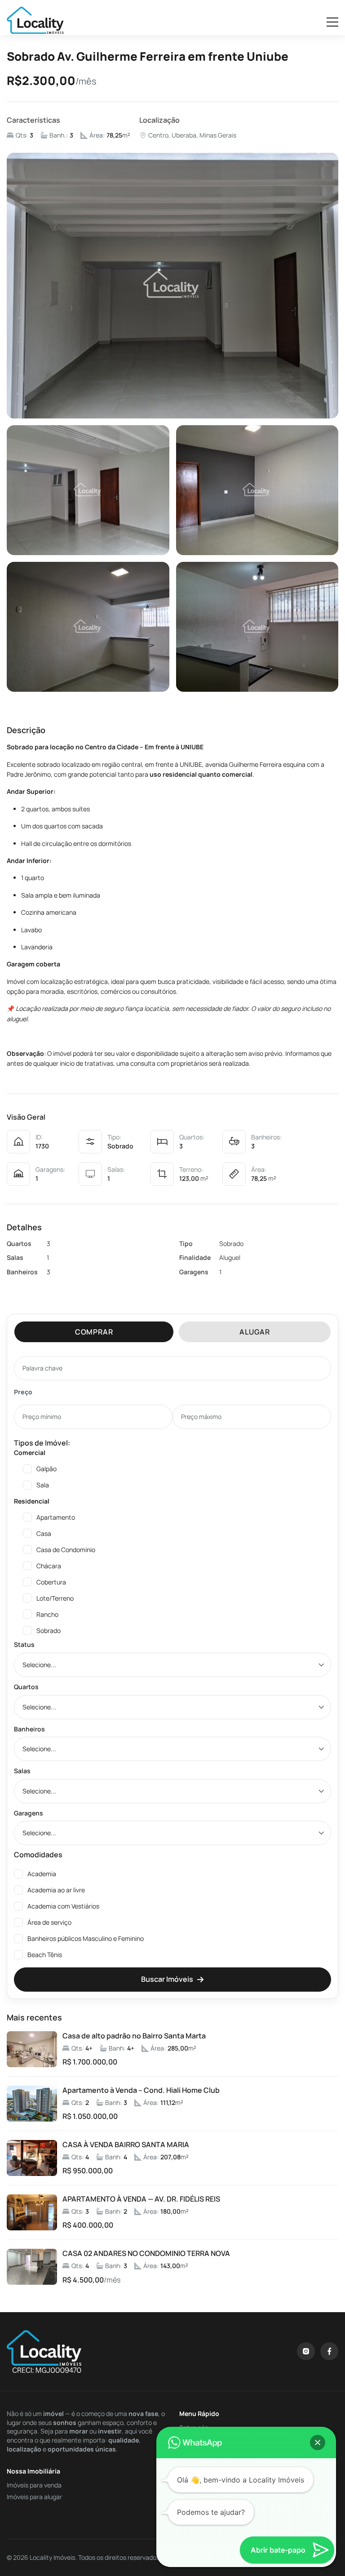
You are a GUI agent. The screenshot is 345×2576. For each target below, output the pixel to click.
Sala (43, 1485)
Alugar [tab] (255, 1332)
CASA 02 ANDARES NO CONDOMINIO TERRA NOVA (146, 2253)
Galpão (46, 1469)
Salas (22, 1771)
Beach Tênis (45, 1955)
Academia (42, 1874)
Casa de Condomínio (66, 1550)
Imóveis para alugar (34, 2497)
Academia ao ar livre (56, 1890)
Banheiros (29, 1729)
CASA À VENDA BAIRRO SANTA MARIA (126, 2145)
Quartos (26, 1687)
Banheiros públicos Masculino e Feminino (86, 1938)
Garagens (29, 1813)
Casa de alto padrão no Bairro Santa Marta (134, 2036)
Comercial (30, 1453)
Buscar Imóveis (167, 1979)
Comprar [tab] (94, 1332)
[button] (318, 2443)
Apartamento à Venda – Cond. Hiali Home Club (141, 2090)
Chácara (49, 1566)
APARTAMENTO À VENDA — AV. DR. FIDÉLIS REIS (141, 2199)
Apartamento (56, 1517)
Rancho (47, 1614)
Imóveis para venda (34, 2485)
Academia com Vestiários (63, 1906)
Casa (44, 1533)
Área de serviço (49, 1922)
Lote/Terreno (55, 1598)
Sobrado (49, 1631)
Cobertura (51, 1582)
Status (24, 1644)
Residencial (32, 1501)
